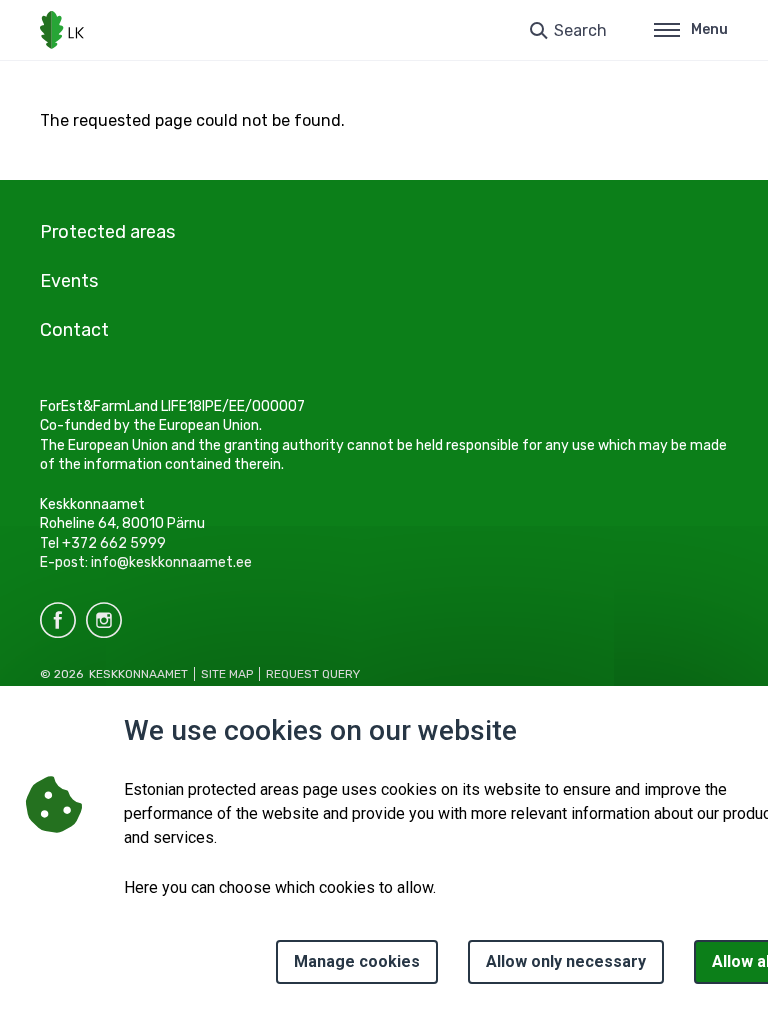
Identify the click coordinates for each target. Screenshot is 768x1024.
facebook (58, 620)
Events (69, 281)
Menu (709, 29)
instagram (104, 620)
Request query (313, 674)
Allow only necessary (566, 961)
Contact (74, 330)
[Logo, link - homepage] (62, 30)
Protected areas (107, 232)
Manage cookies (357, 961)
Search (580, 30)
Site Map (227, 674)
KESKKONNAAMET (138, 674)
